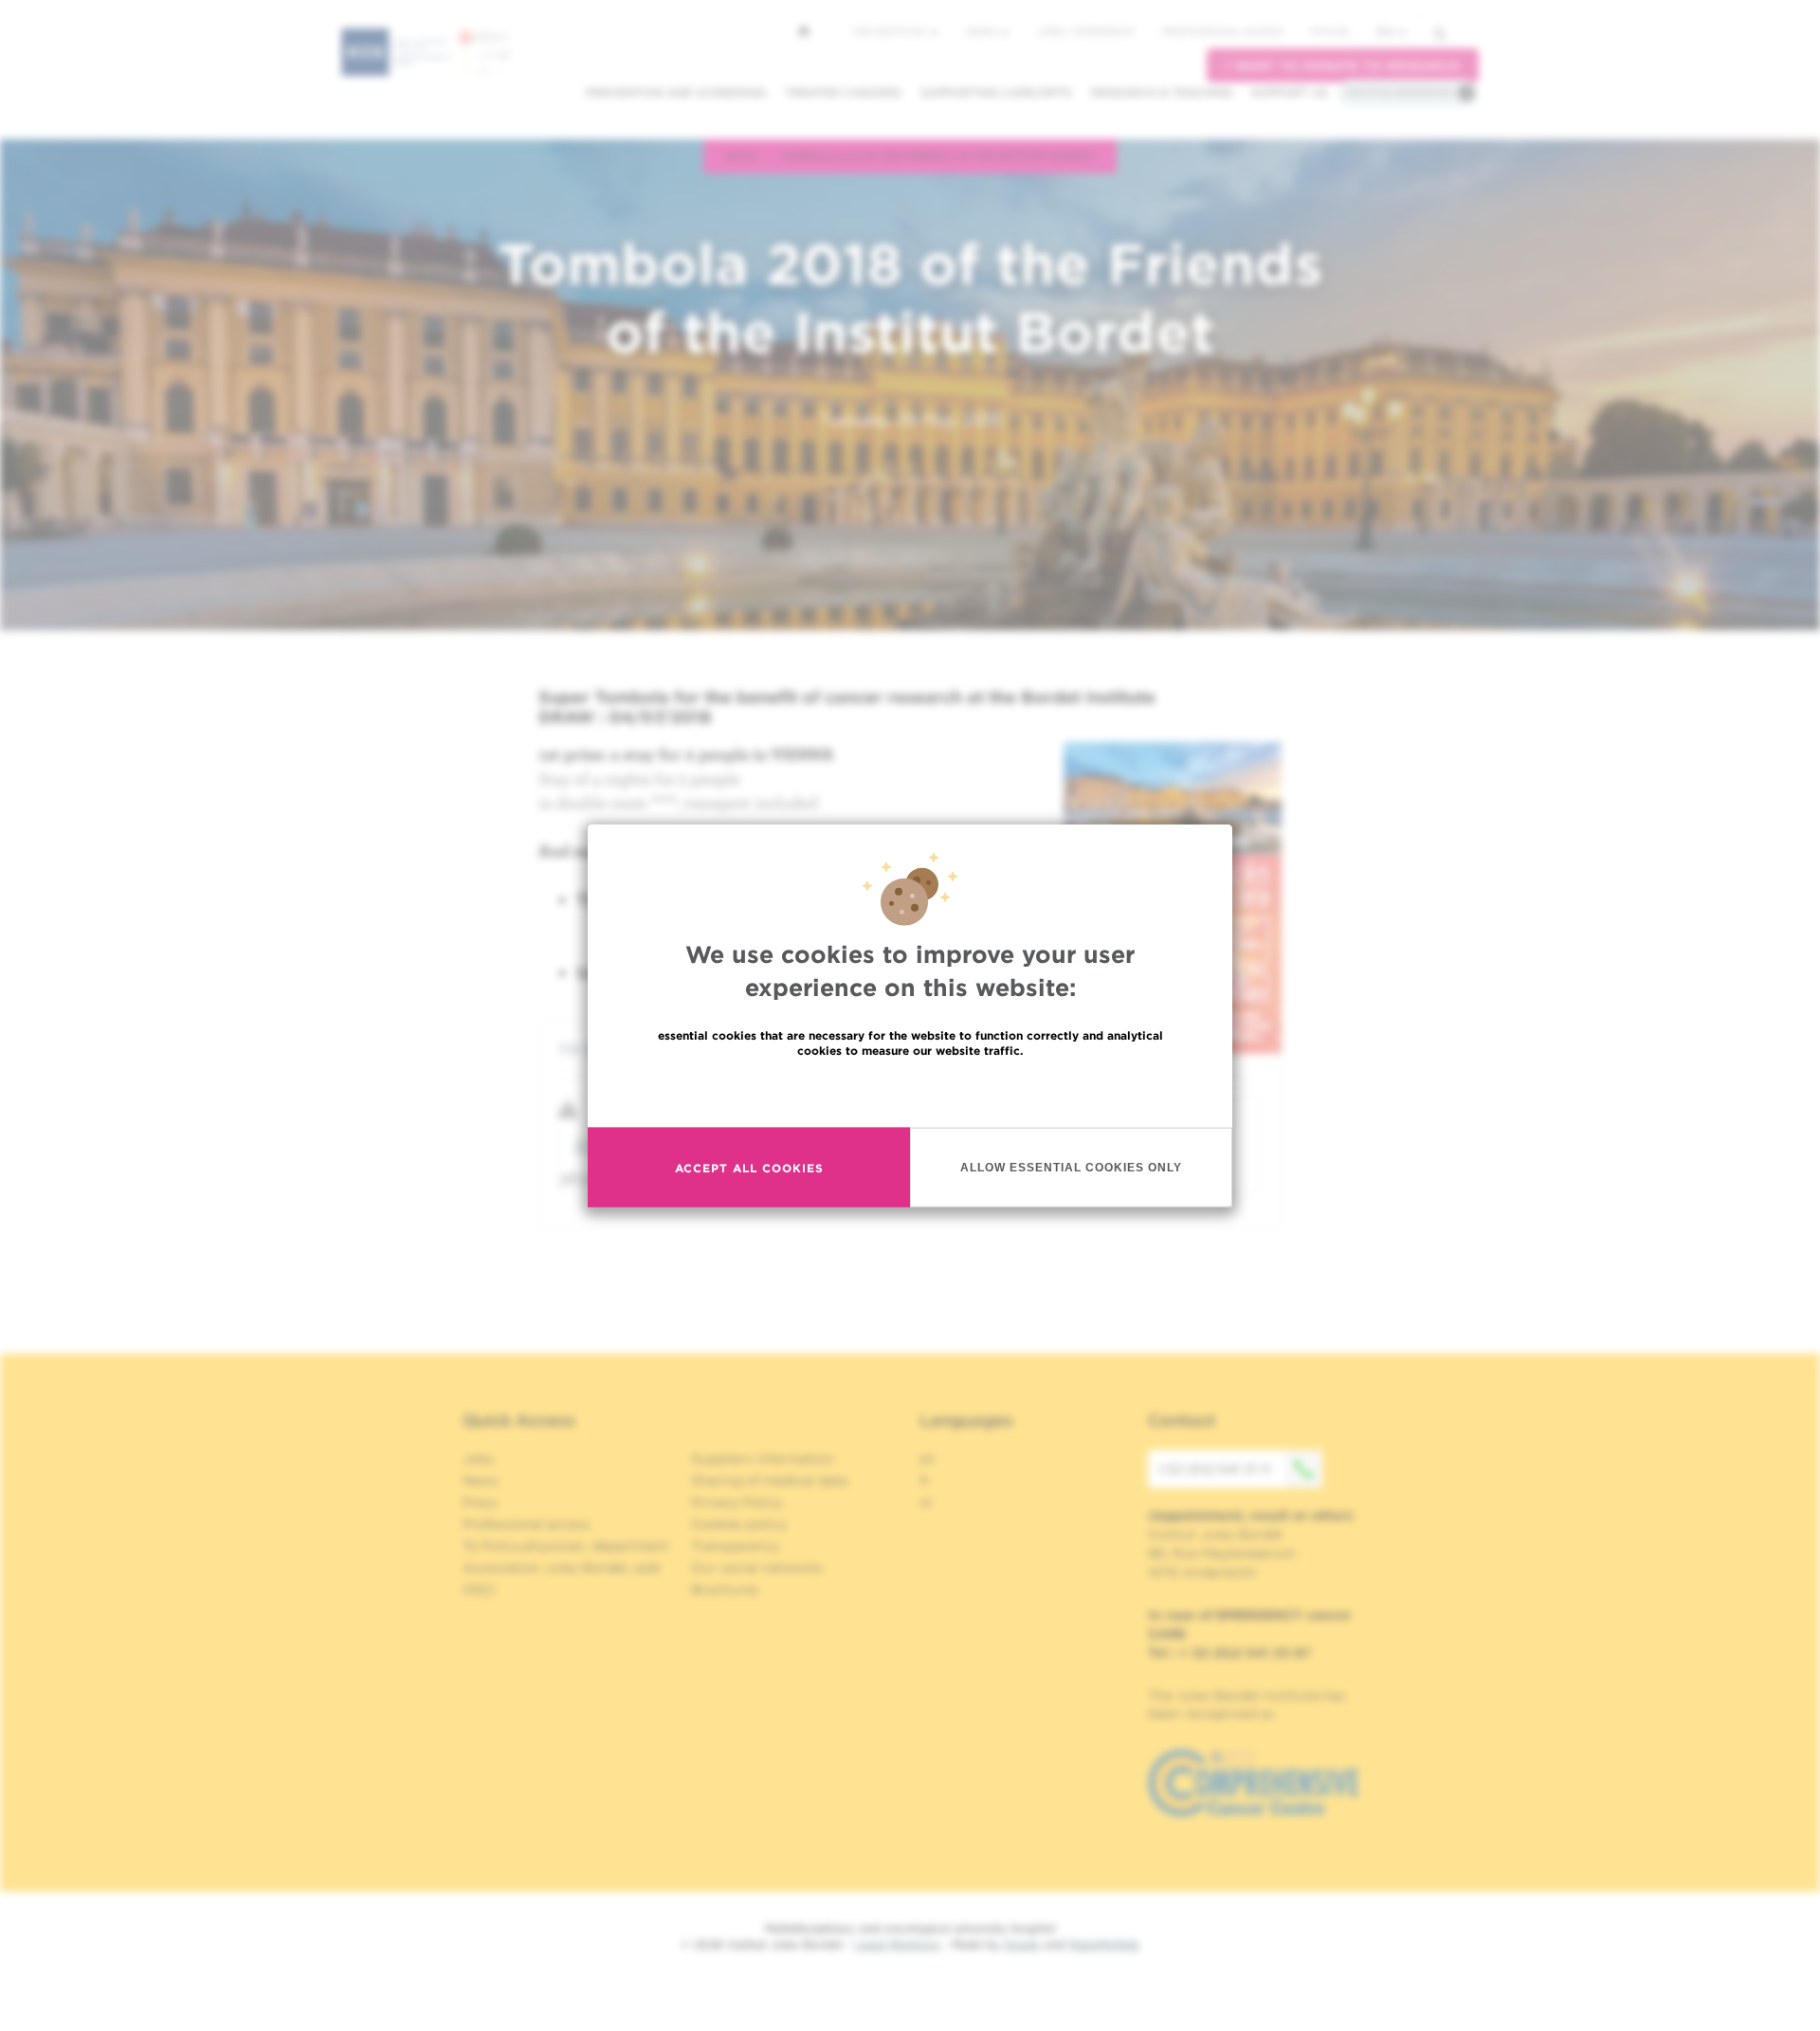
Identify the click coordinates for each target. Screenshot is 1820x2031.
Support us (1290, 92)
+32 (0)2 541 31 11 (1214, 1469)
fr (925, 1480)
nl (926, 1502)
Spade (1022, 1944)
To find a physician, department (566, 1546)
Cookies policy (739, 1524)
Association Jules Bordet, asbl (562, 1568)
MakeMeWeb (1104, 1944)
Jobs (478, 1459)
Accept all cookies (749, 1167)
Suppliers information (763, 1459)
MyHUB (1329, 31)
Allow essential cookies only (1071, 1167)
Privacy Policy (737, 1502)
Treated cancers (843, 92)
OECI (479, 1589)
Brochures (725, 1589)
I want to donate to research (1343, 66)
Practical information (1399, 92)
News (983, 31)
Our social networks (757, 1568)
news (742, 155)
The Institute (890, 31)
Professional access (1222, 31)
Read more (910, 1091)
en (1385, 32)
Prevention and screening (676, 92)
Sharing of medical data (769, 1480)
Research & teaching (1162, 92)
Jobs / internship (1085, 31)
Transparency (736, 1546)
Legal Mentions (897, 1944)
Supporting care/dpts (996, 92)
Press (480, 1502)
